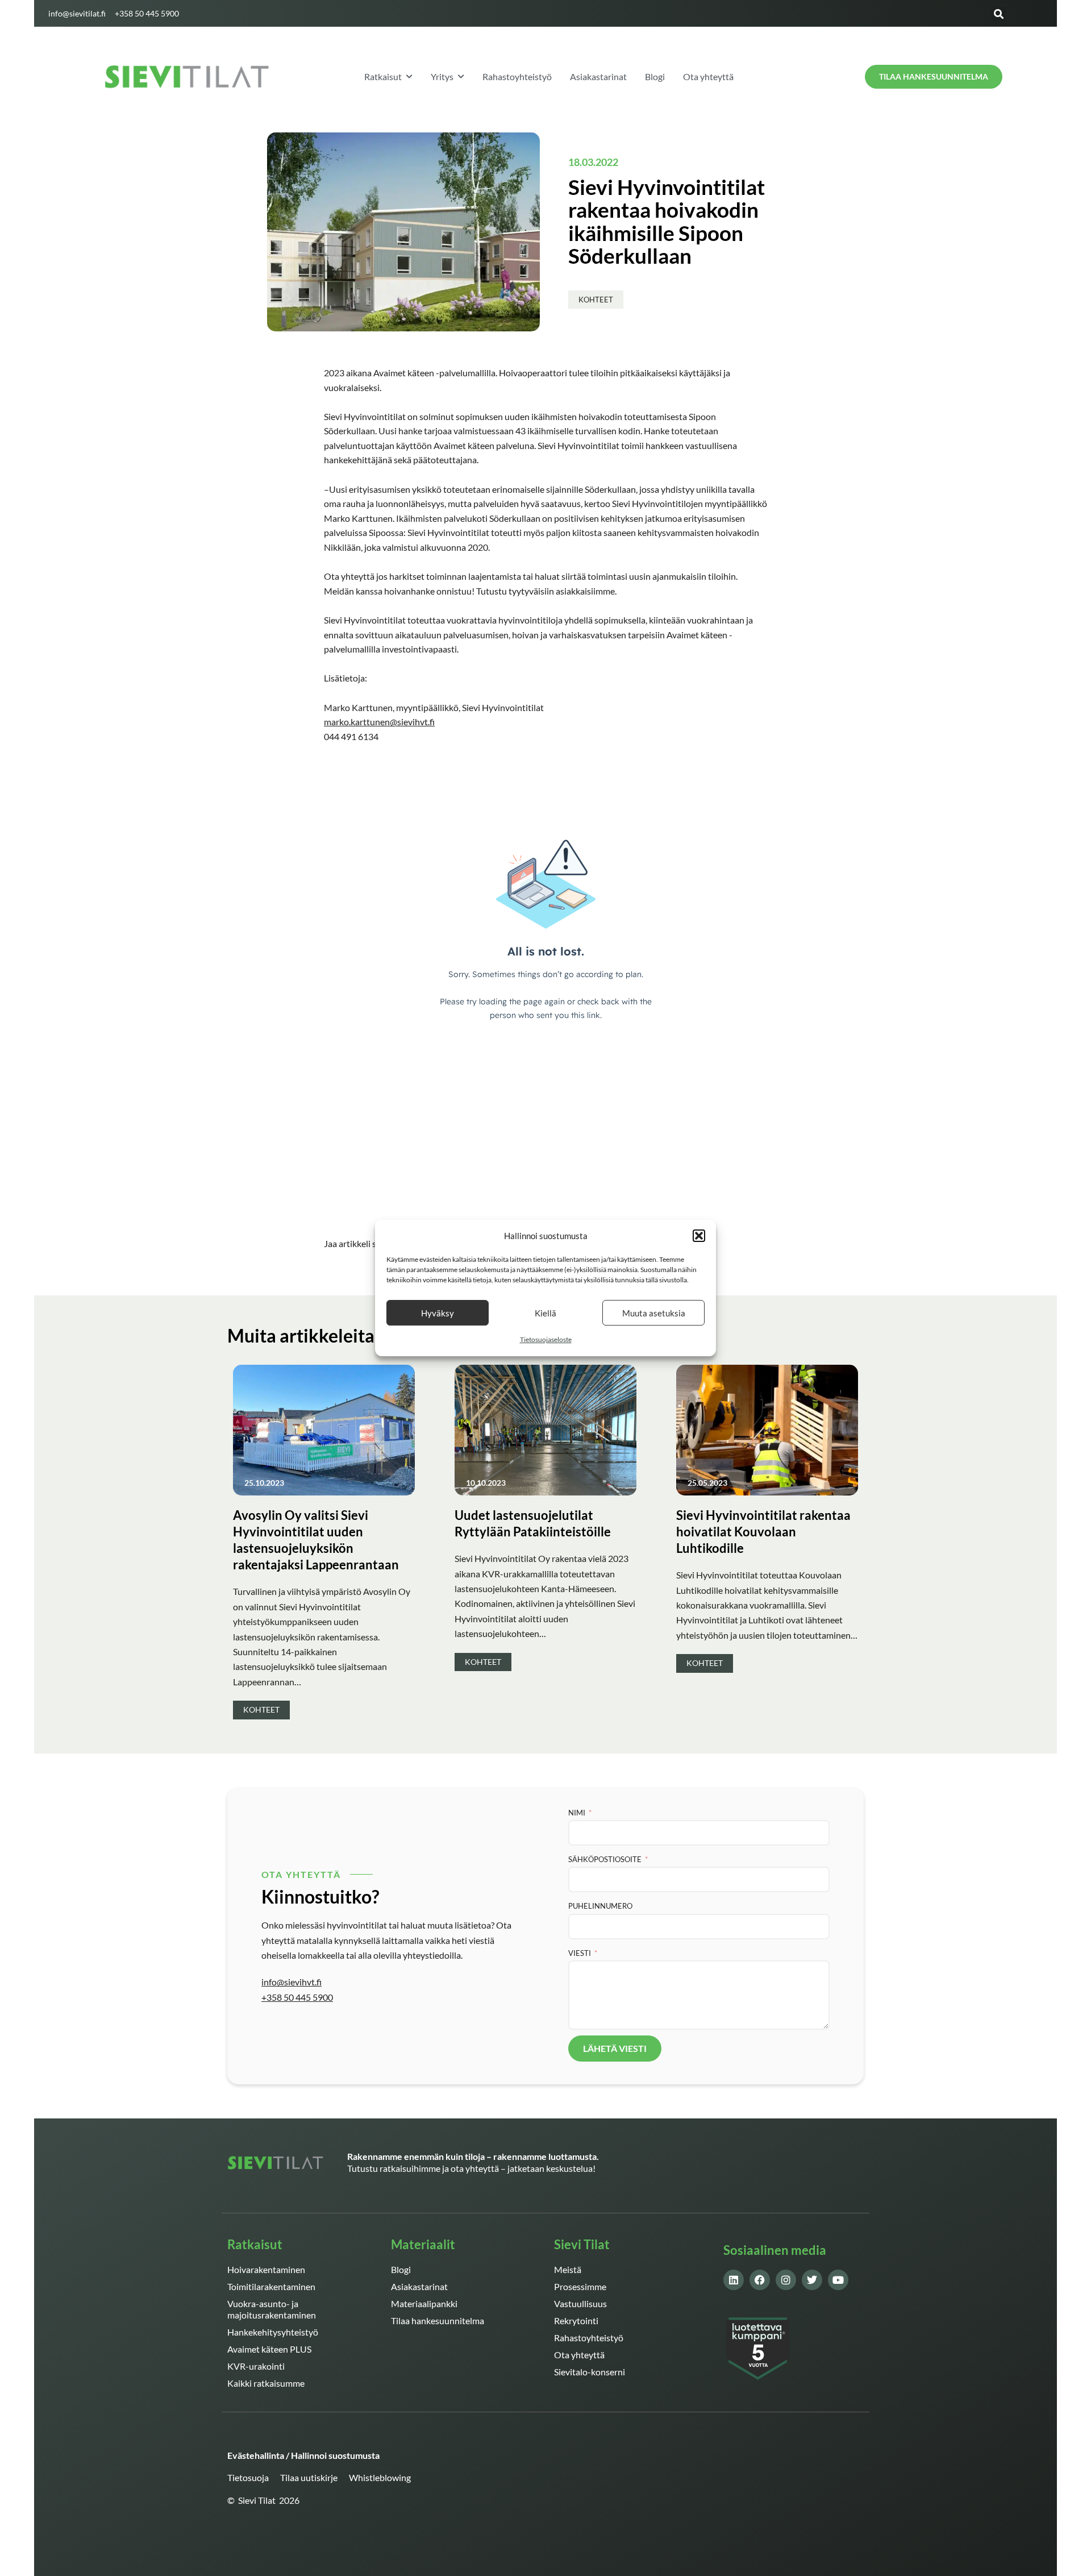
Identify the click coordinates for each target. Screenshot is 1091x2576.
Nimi (577, 1813)
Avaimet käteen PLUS (269, 2349)
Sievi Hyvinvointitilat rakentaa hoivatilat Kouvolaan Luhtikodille (763, 1532)
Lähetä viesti (615, 2048)
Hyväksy (438, 1313)
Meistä (568, 2269)
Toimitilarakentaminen (271, 2286)
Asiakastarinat (419, 2286)
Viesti (580, 1953)
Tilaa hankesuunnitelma (438, 2321)
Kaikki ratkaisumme (266, 2383)
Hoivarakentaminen (266, 2269)
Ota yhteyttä (579, 2355)
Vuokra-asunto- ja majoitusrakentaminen (272, 2309)
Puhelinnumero (600, 1906)
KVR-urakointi (256, 2366)
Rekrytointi (576, 2321)
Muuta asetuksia (654, 1313)
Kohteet (596, 300)
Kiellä (545, 1313)
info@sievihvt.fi (292, 1982)
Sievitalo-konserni (590, 2372)
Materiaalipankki (424, 2303)
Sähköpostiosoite (605, 1859)
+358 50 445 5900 (297, 1997)
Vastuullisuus (580, 2303)
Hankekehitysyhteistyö (273, 2332)
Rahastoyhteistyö (589, 2338)
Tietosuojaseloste (546, 1340)
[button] (699, 1236)
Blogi (401, 2269)
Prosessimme (580, 2286)
